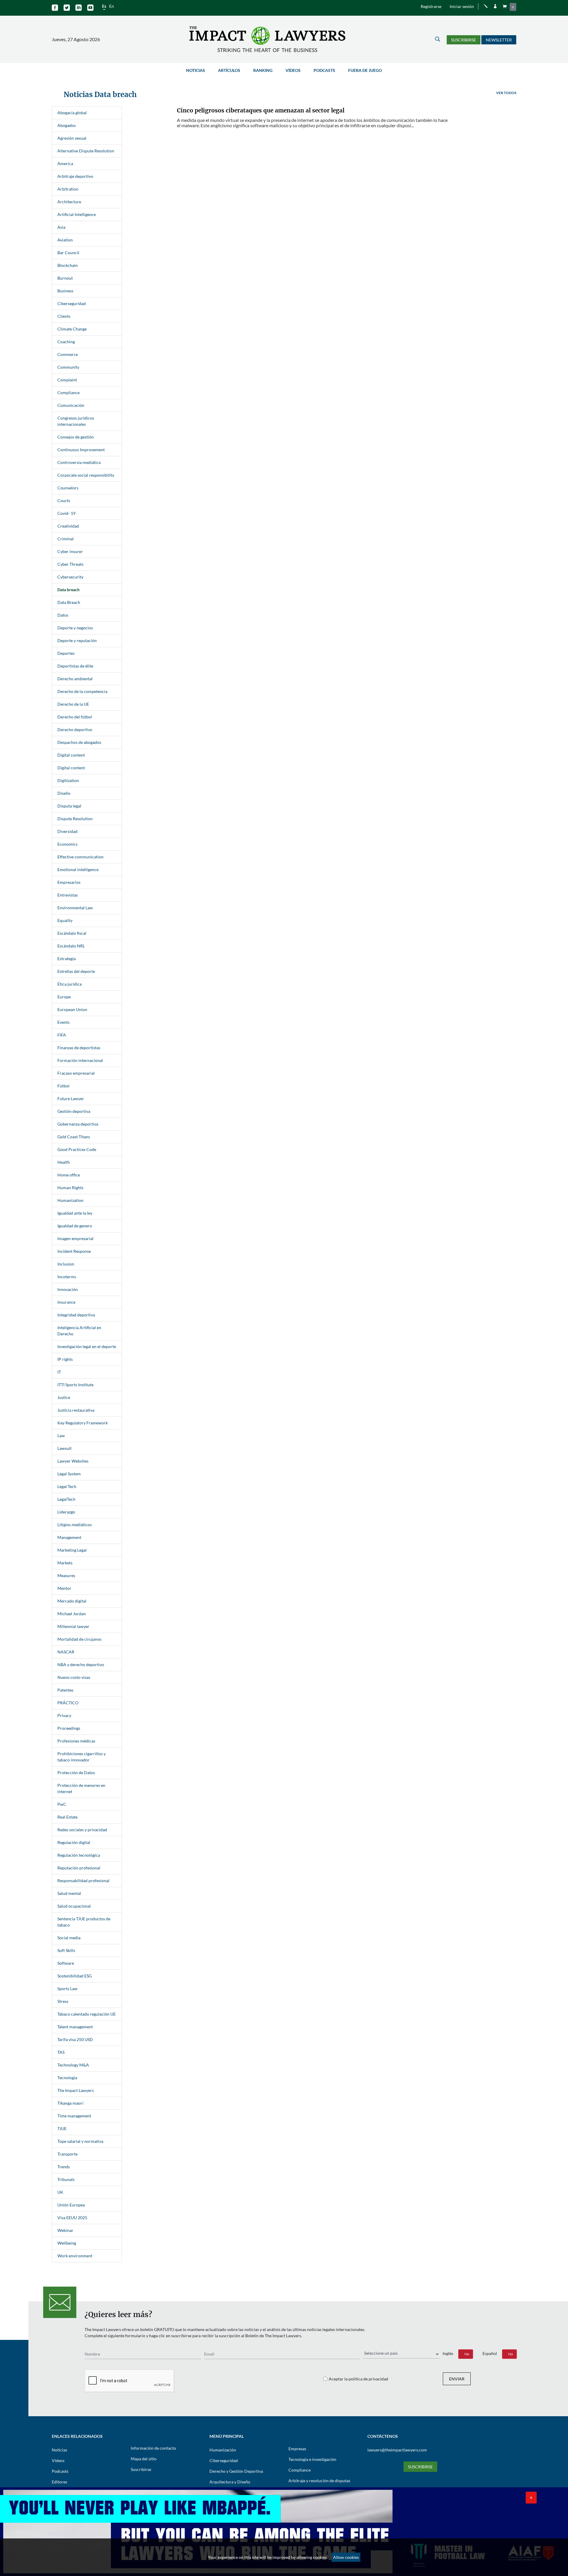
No (467, 2354)
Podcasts (324, 70)
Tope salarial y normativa (80, 2141)
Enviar (457, 2379)
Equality (65, 920)
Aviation (65, 240)
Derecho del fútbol (75, 717)
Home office (69, 1175)
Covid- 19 (66, 513)
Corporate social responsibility (86, 475)
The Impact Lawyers (76, 2090)
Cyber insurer (70, 551)
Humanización (223, 2450)
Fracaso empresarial (76, 1073)
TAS (61, 2052)
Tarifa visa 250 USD (75, 2039)
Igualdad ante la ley (75, 1213)
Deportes (66, 653)
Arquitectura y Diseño (230, 2482)
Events (63, 1022)
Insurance (66, 1302)
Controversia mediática (79, 462)
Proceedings (69, 1728)
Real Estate (67, 1817)
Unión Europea (71, 2205)
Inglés (448, 2353)
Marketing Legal (72, 1550)
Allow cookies (346, 2557)
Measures (66, 1575)
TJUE (62, 2128)
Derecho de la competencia (82, 691)
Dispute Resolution (75, 819)
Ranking (263, 70)
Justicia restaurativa (76, 1410)
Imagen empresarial (75, 1238)
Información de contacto (153, 2448)
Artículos (229, 70)
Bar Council (68, 253)
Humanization (70, 1200)
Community (68, 367)
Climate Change (72, 329)
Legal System (69, 1474)
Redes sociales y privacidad (82, 1830)
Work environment (75, 2256)
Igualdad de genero (75, 1226)
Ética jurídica (70, 984)
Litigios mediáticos (75, 1525)
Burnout (65, 278)
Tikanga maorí (70, 2103)
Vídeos (293, 70)
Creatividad (68, 526)
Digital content (71, 755)
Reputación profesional (79, 1868)
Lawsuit (64, 1448)
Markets (65, 1563)
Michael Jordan (72, 1614)
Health (64, 1162)
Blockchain (68, 265)
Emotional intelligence (78, 869)
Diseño (64, 793)
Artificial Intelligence (77, 214)
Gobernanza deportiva (78, 1124)
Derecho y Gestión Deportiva (236, 2471)
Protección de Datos (76, 1773)
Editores (59, 2482)
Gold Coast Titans (74, 1137)
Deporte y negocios (75, 628)
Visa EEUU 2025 (72, 2218)
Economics (67, 844)
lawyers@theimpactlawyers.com (397, 2450)
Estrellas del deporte (76, 971)
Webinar (65, 2230)
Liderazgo (66, 1512)
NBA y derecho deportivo (81, 1665)
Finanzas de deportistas (79, 1048)
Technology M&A (73, 2065)
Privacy (64, 1715)
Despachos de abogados (79, 742)
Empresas (297, 2449)
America (65, 163)
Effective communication (80, 857)
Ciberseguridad (72, 303)
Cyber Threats (70, 564)
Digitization (68, 780)
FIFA (62, 1035)
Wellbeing (67, 2243)
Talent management (75, 2027)
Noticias (196, 70)
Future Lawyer (71, 1098)
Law (61, 1436)
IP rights (65, 1359)
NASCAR (66, 1652)
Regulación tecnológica (79, 1855)
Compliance (68, 392)
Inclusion (66, 1264)
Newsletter (499, 40)
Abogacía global (72, 113)
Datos (63, 615)
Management (69, 1537)
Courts (64, 500)
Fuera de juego (365, 70)
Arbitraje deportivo (75, 176)
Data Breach (69, 602)
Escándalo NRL (71, 946)
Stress (63, 2001)
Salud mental (69, 1893)
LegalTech (66, 1499)
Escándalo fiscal (72, 933)
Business (65, 291)
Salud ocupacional (74, 1906)
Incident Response (74, 1251)
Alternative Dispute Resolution (86, 151)
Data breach (68, 590)
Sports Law (67, 1989)
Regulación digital (74, 1842)
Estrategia (67, 959)
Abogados (67, 125)
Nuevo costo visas (74, 1677)
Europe (64, 997)
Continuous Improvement (81, 450)
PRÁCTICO (68, 1703)
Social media (69, 1938)
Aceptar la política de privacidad (358, 2379)
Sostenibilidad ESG (75, 1976)
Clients (64, 316)
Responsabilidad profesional (83, 1881)
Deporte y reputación (77, 640)
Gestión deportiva (74, 1111)
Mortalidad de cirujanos (79, 1639)
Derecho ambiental (75, 679)
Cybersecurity (70, 577)
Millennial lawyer (73, 1626)
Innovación (68, 1289)
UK (60, 2192)
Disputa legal (69, 806)
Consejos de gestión (76, 437)
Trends (64, 2167)
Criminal (66, 539)
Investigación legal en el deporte (87, 1346)
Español (490, 2353)
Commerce (68, 354)
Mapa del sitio (144, 2459)
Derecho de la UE (73, 704)
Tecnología (67, 2078)
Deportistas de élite (75, 666)
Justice (64, 1397)
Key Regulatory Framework (83, 1423)
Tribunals (66, 2179)
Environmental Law (75, 908)
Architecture (69, 202)
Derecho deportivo (75, 730)
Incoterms (67, 1277)
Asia (61, 227)
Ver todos (506, 93)
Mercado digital (72, 1601)
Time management (74, 2116)
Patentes (65, 1690)
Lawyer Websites (73, 1461)
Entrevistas (68, 895)
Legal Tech (67, 1486)
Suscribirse (464, 40)
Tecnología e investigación (312, 2459)
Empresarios (69, 882)
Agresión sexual (72, 138)
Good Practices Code (77, 1149)
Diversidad (67, 831)
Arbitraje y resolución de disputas (319, 2481)
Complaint (67, 380)
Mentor (64, 1588)
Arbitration (68, 189)
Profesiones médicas (76, 1741)
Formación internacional (80, 1060)
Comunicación (71, 405)
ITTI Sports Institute (75, 1385)
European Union (72, 1009)
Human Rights (70, 1188)
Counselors (68, 488)
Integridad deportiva (76, 1315)
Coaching (66, 342)
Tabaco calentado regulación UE (87, 2014)
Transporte (67, 2154)
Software (66, 1963)
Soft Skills (66, 1950)
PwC (62, 1804)
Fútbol (63, 1086)
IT (59, 1372)
